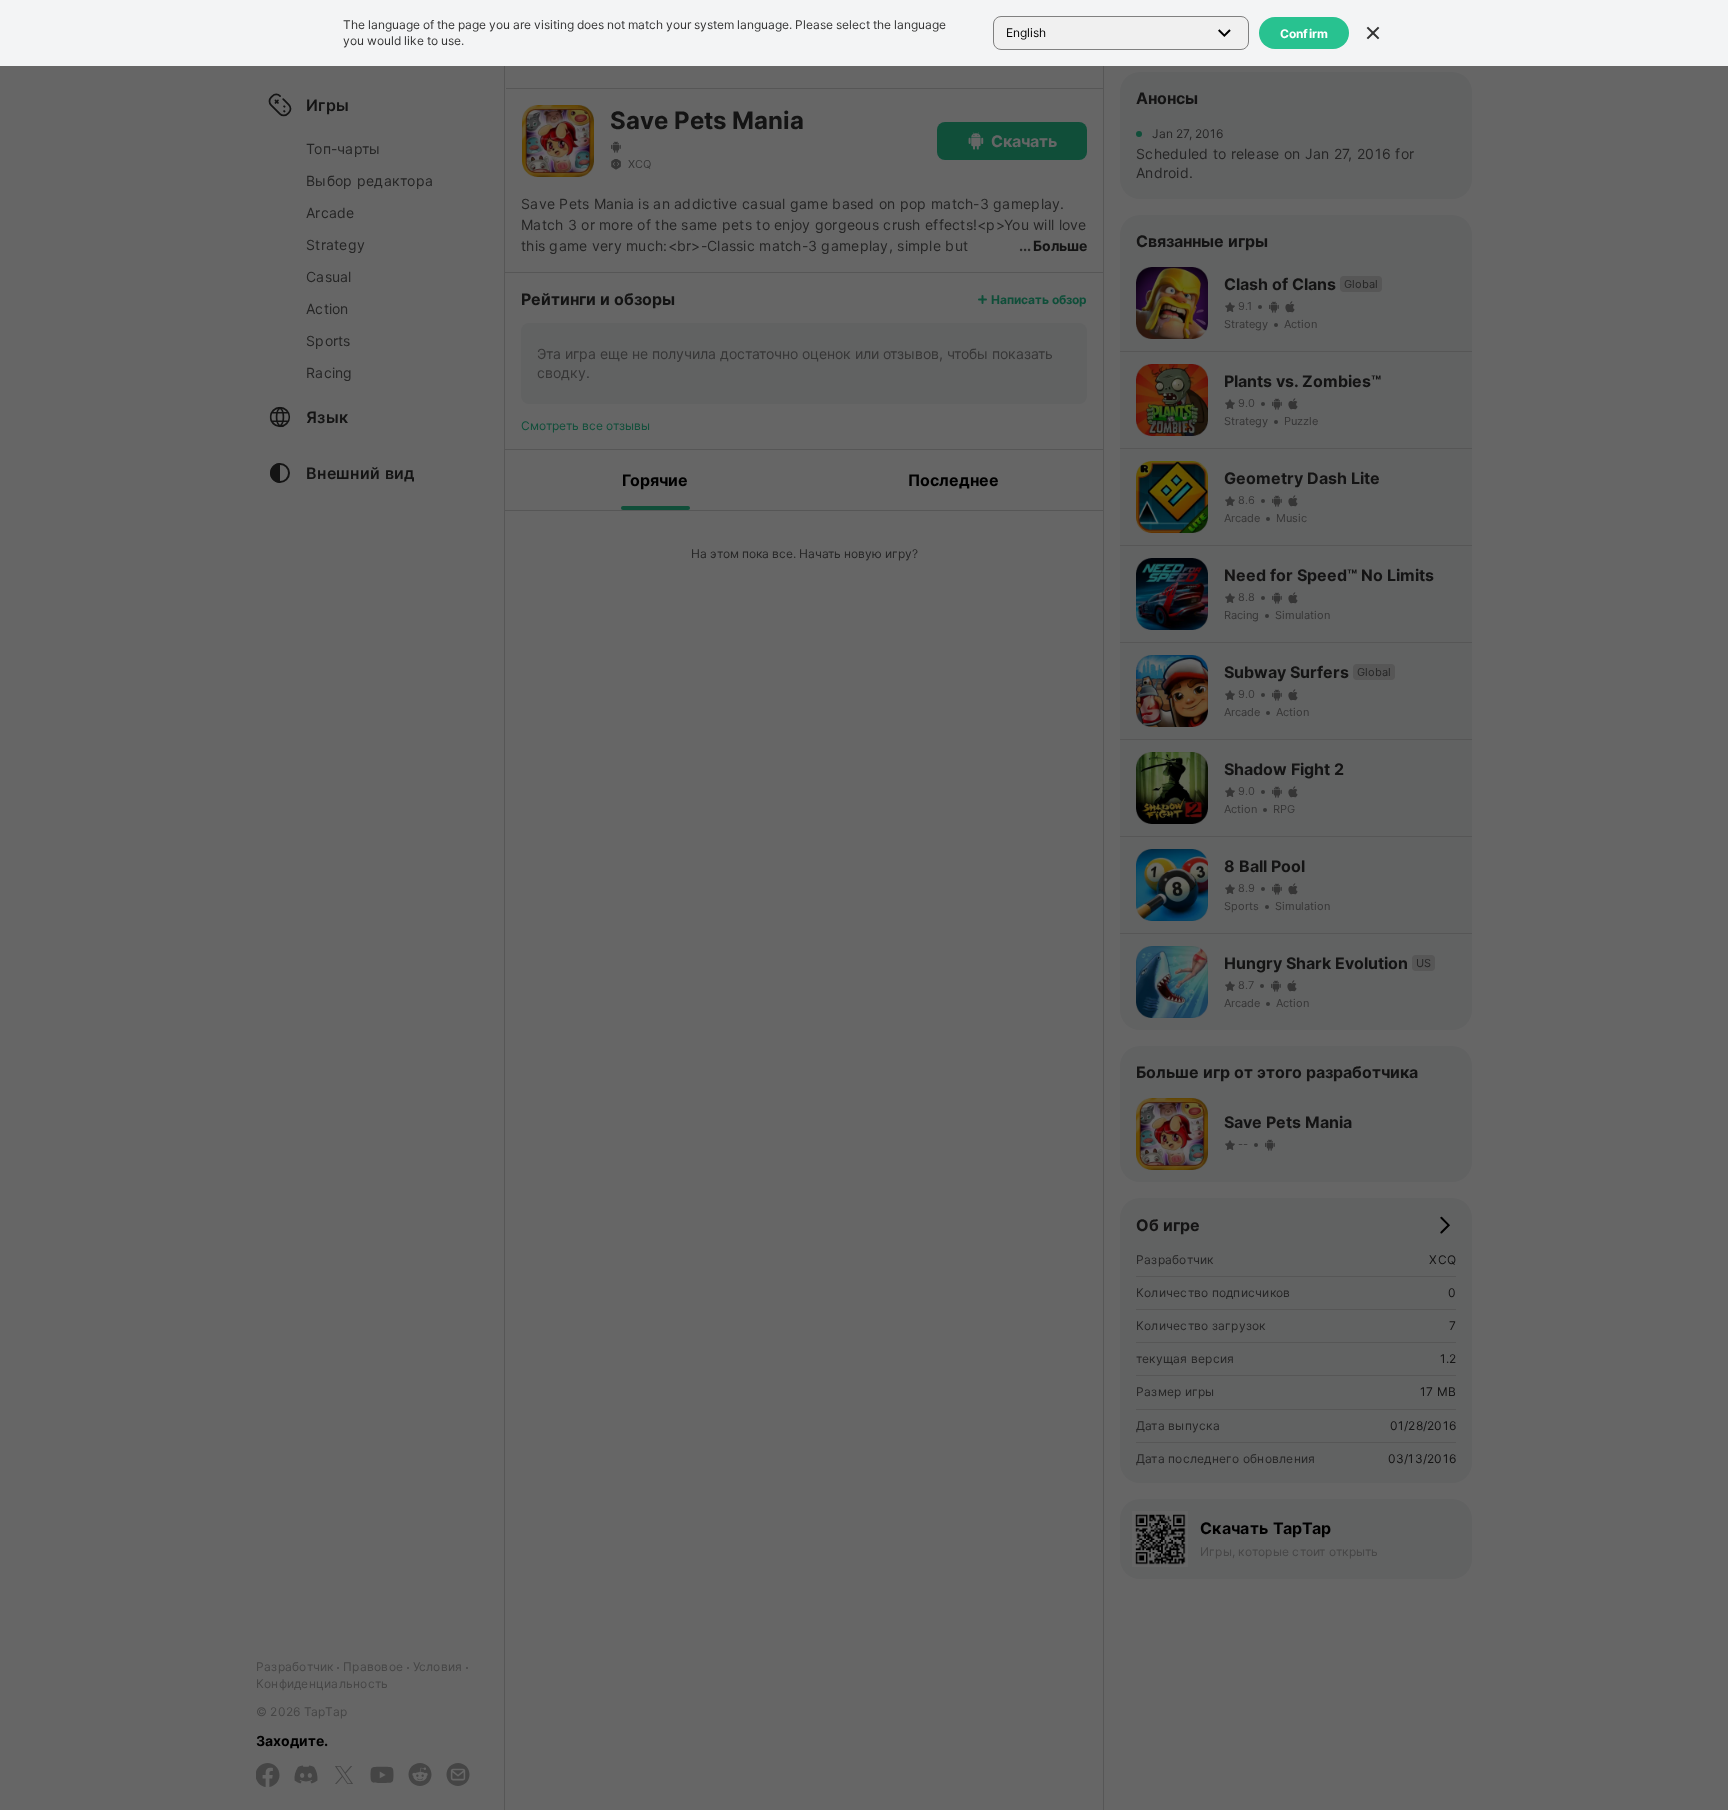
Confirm (1304, 33)
